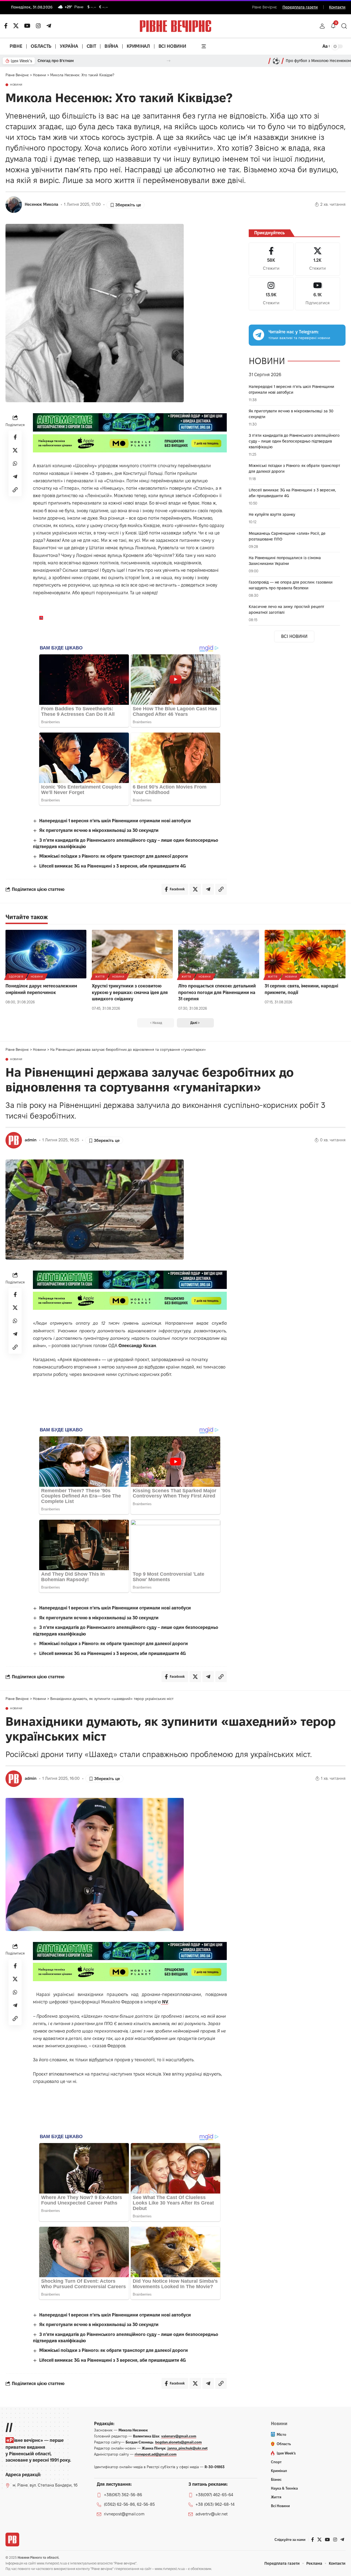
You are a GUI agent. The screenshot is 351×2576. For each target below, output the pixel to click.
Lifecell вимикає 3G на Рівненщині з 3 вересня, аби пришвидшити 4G (113, 866)
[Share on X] (15, 450)
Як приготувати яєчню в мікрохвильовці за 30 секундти (99, 830)
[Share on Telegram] (15, 477)
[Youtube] (318, 294)
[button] (322, 26)
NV (165, 2002)
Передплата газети (300, 7)
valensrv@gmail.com (179, 2436)
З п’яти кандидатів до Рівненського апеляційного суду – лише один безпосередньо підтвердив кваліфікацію (294, 441)
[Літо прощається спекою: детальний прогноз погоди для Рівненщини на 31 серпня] (219, 954)
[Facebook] (271, 259)
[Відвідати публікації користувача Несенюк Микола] (14, 205)
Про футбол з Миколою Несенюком (318, 61)
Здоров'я (16, 977)
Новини (16, 85)
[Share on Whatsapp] (15, 463)
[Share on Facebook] (15, 437)
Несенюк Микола (41, 204)
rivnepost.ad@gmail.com (156, 2454)
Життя (100, 977)
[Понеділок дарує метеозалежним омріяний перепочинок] (46, 954)
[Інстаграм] (38, 26)
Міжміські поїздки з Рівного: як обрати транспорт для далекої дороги (114, 856)
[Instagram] (271, 294)
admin (31, 1140)
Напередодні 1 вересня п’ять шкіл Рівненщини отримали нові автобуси (115, 821)
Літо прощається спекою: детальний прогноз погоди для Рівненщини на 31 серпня (217, 992)
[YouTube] (27, 26)
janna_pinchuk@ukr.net (188, 2448)
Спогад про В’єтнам (56, 61)
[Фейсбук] (6, 26)
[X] (16, 26)
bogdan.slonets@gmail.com (179, 2442)
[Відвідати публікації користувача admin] (14, 1140)
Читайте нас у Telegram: (294, 332)
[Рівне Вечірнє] (12, 2540)
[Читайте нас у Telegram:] (259, 335)
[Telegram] (49, 26)
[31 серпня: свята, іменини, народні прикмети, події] (305, 954)
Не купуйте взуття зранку (272, 514)
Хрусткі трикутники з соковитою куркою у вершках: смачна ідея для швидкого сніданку (130, 992)
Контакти (337, 7)
